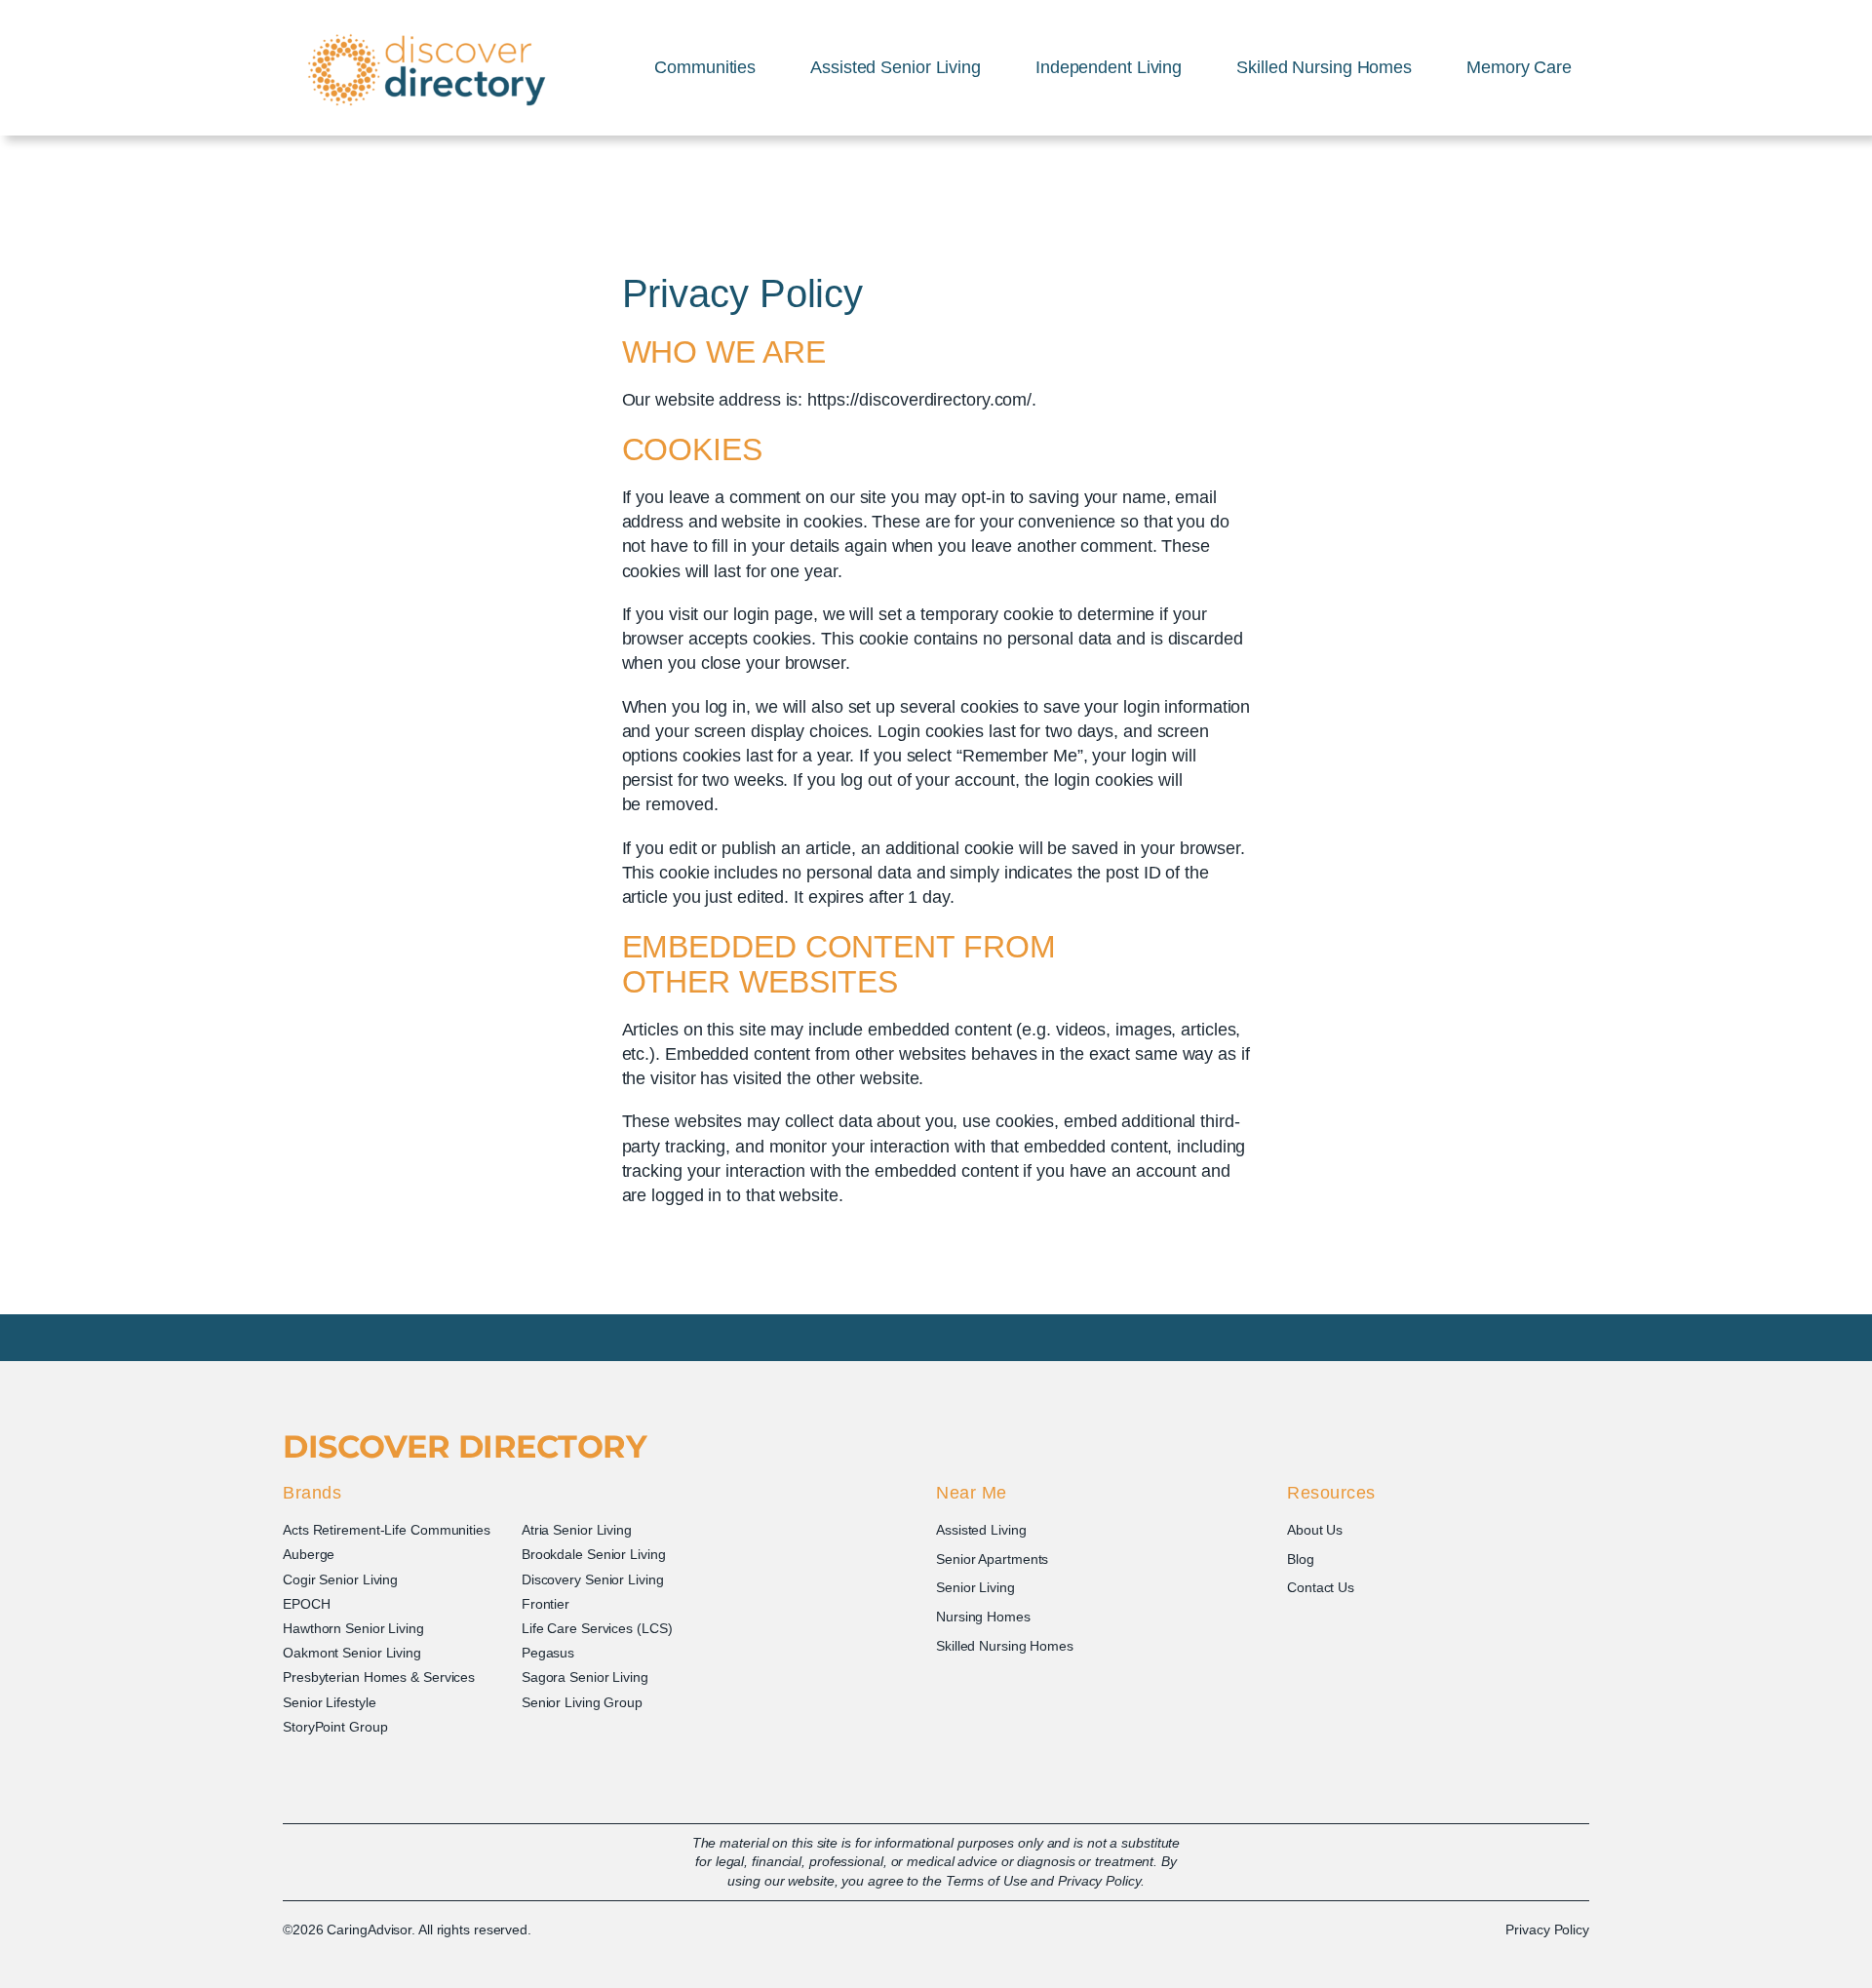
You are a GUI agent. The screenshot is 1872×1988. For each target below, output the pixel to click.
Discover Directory (465, 1446)
